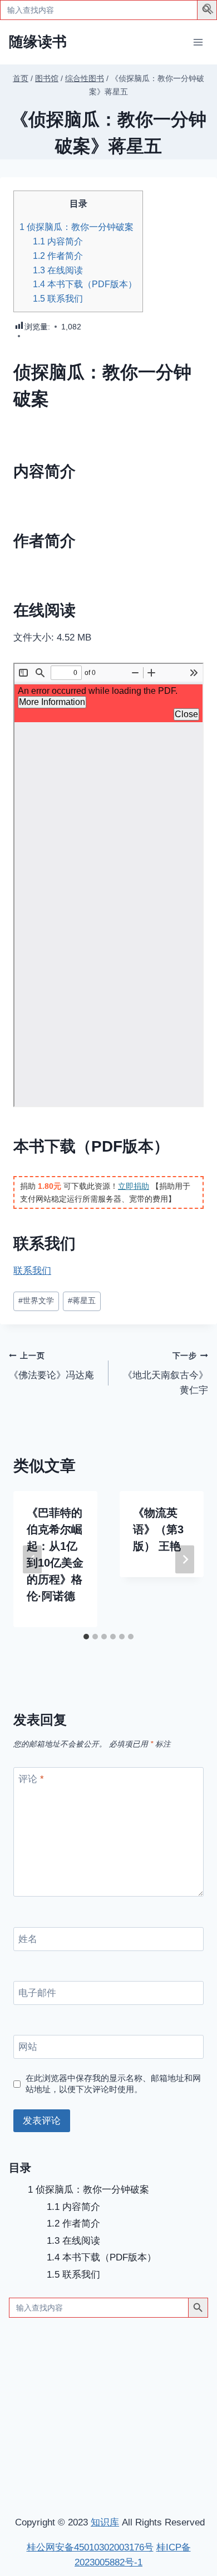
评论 (31, 1779)
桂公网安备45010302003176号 (90, 2547)
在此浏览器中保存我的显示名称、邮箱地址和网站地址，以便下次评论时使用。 (113, 2084)
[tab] (86, 1637)
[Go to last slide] (32, 1559)
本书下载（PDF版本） (85, 284)
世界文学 (36, 1301)
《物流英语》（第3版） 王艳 (158, 1529)
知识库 (105, 2522)
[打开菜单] (198, 42)
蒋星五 (82, 1301)
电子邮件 (37, 1993)
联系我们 (58, 298)
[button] (209, 11)
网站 (28, 2047)
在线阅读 (58, 270)
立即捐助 (134, 1186)
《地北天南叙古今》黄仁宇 (166, 1374)
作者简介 (58, 256)
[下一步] (185, 1559)
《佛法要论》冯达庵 (51, 1366)
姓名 (28, 1939)
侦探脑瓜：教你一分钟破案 (77, 227)
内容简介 (58, 241)
